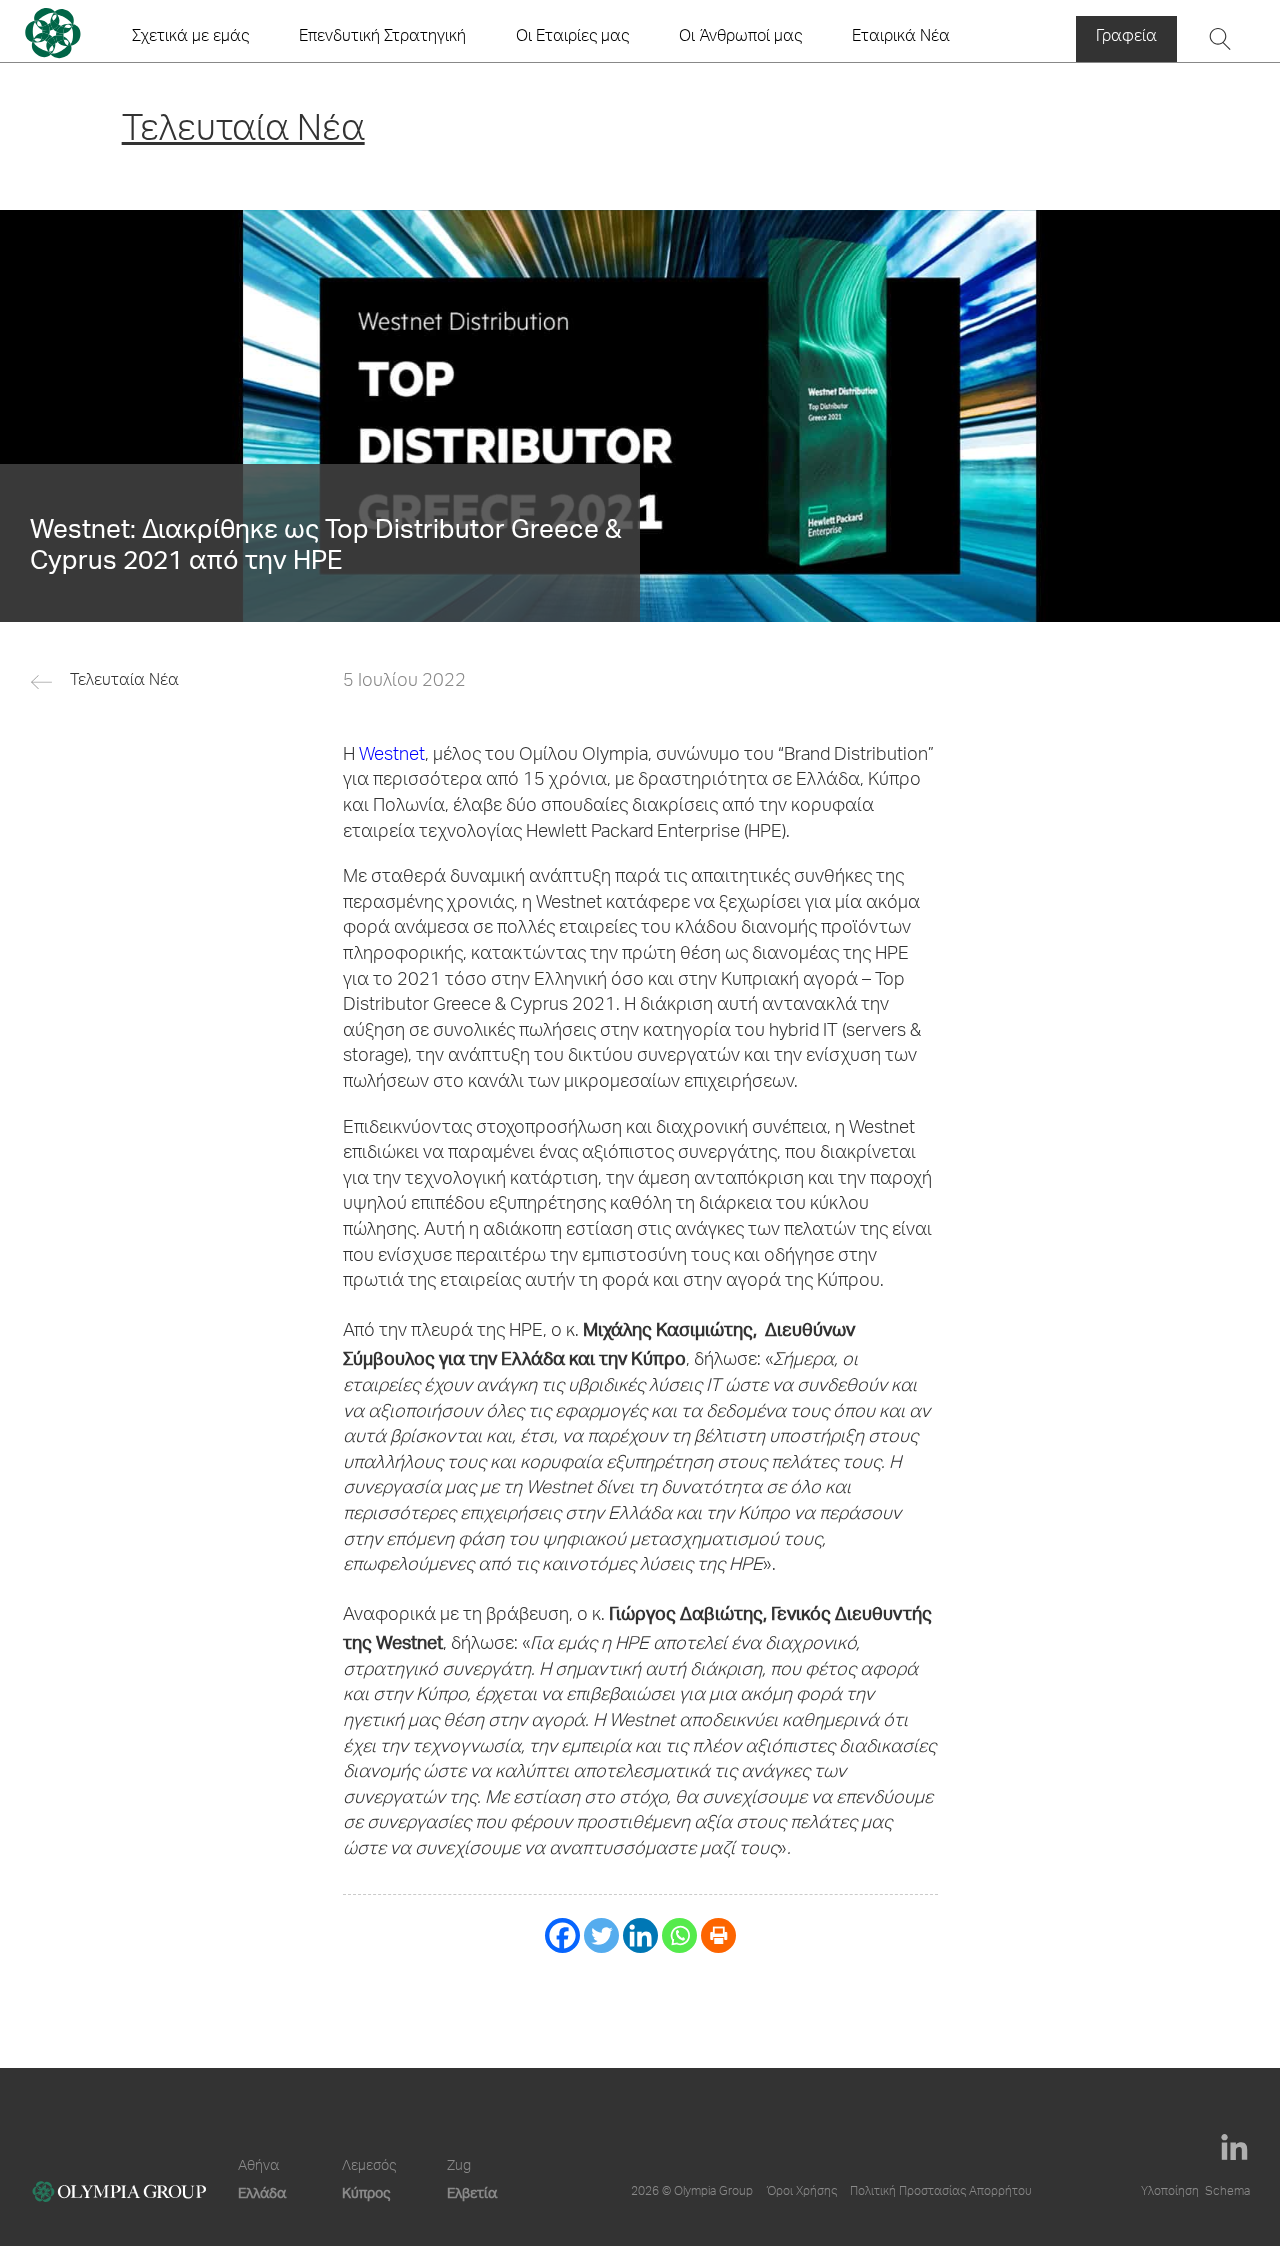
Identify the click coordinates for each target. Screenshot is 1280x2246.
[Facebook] (562, 1935)
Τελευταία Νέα (124, 682)
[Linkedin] (640, 1935)
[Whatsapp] (679, 1935)
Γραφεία (1126, 38)
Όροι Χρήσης (801, 2192)
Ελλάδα (262, 2192)
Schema (1227, 2192)
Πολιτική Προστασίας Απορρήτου (941, 2192)
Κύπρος (366, 2192)
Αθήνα (258, 2167)
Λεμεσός (369, 2167)
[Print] (718, 1935)
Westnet (392, 756)
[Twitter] (601, 1935)
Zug (459, 2167)
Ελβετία (472, 2192)
